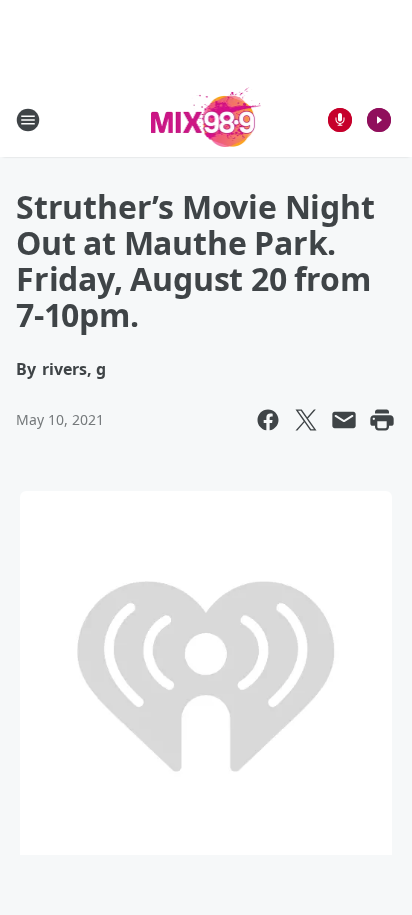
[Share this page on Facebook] (268, 420)
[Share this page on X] (306, 420)
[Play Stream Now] (379, 120)
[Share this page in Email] (344, 420)
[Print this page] (382, 420)
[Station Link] (206, 119)
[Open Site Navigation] (28, 120)
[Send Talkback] (340, 120)
